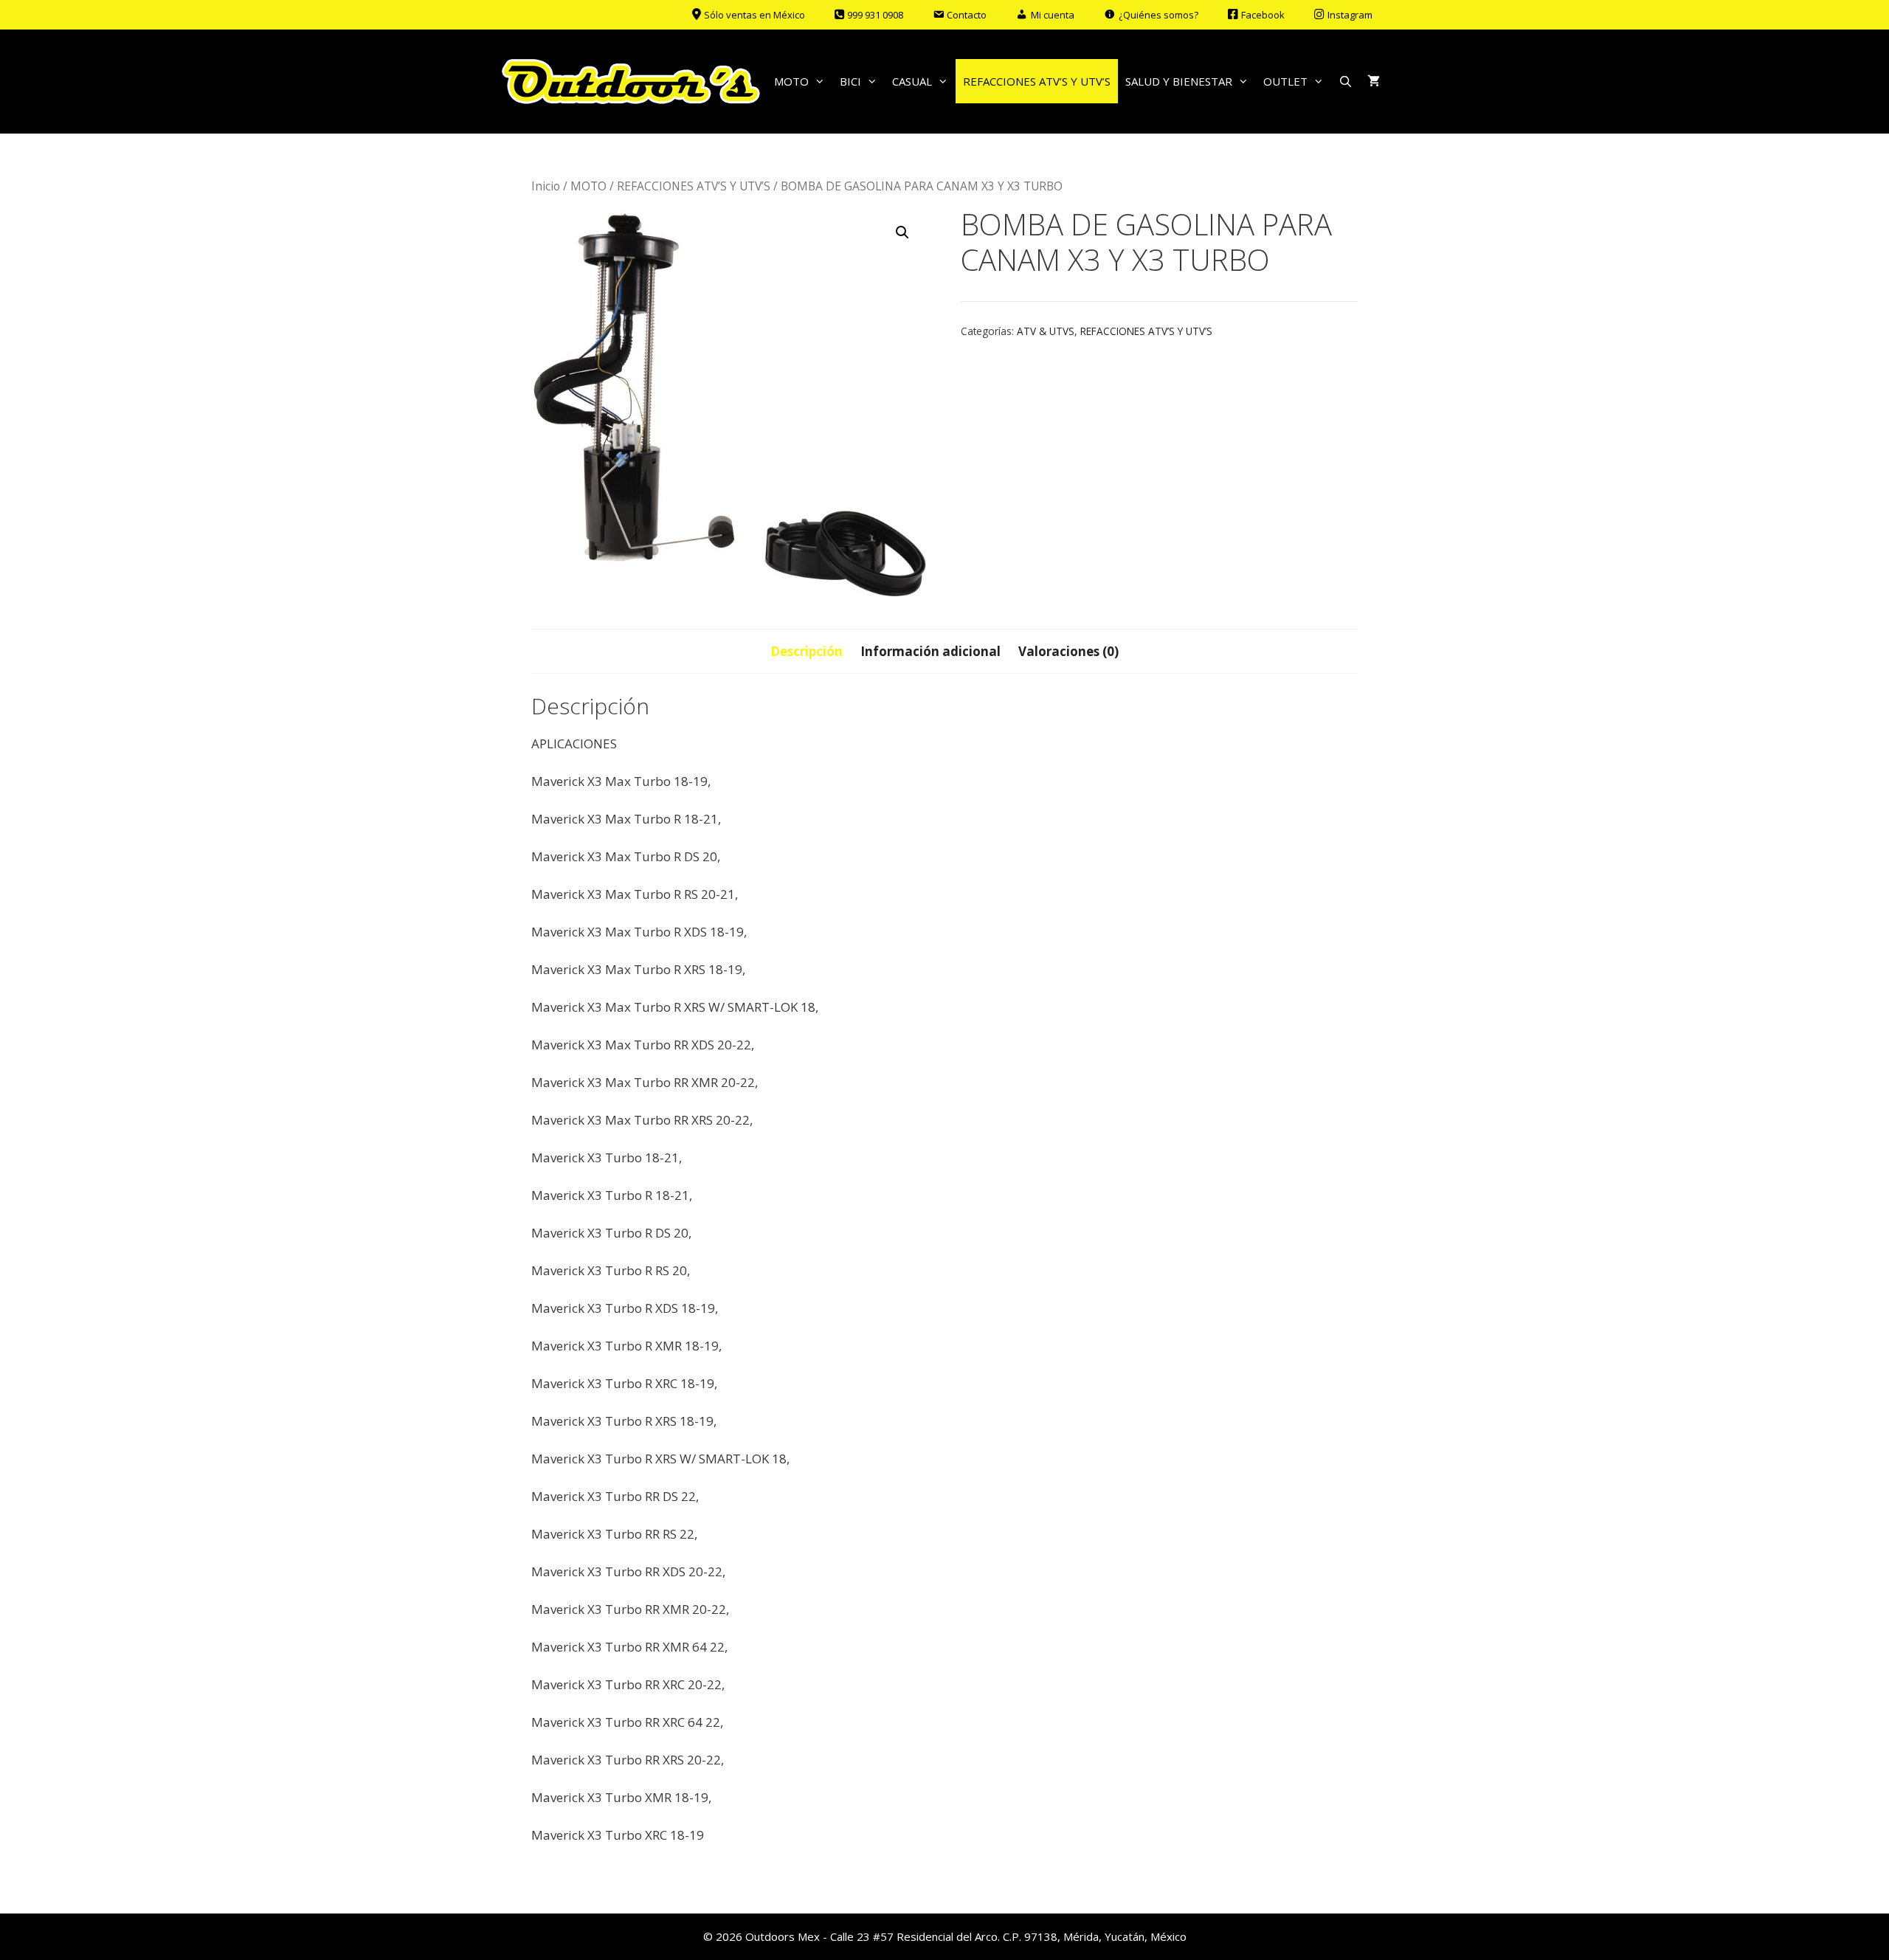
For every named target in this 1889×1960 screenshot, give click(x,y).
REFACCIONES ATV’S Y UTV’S (1037, 81)
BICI (850, 81)
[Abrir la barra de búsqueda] (1346, 81)
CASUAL (912, 81)
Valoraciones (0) (1068, 651)
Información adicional (930, 651)
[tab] (807, 652)
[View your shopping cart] (1374, 81)
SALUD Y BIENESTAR (1179, 81)
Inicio (546, 186)
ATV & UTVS (1046, 331)
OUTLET (1285, 81)
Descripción (807, 651)
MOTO (791, 81)
